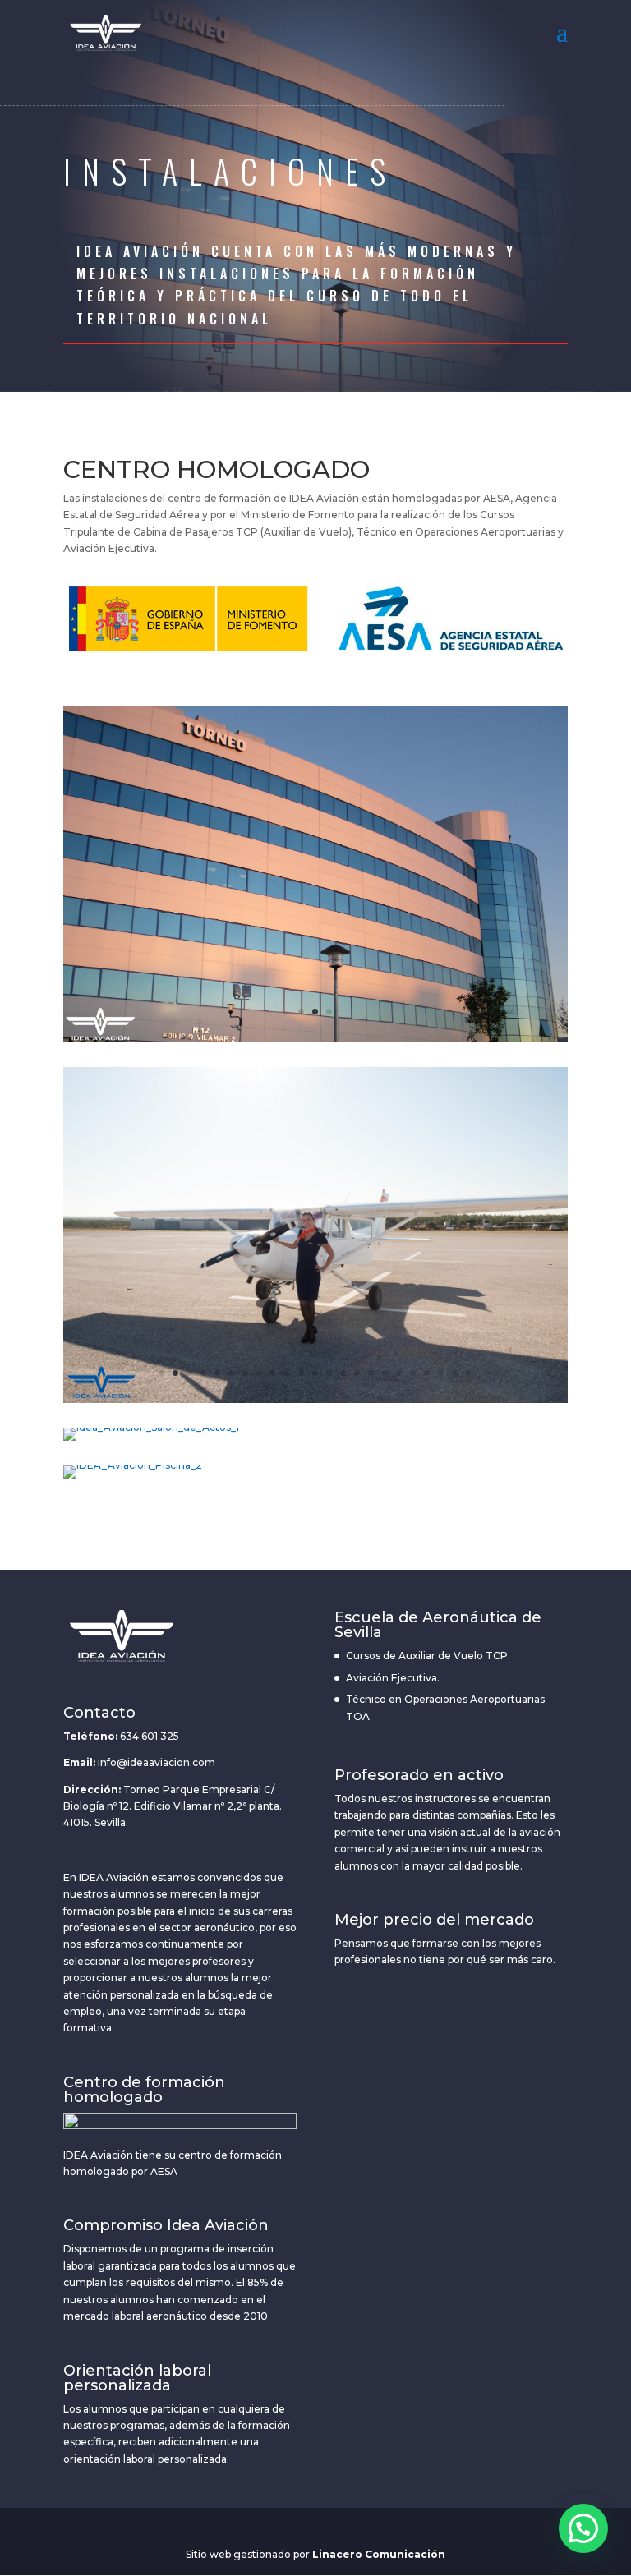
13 (329, 1373)
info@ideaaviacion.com (157, 1762)
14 (343, 1373)
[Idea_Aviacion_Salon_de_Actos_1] (151, 1427)
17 (385, 1373)
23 (469, 1373)
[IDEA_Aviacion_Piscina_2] (133, 1465)
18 (399, 1373)
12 (315, 1373)
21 (441, 1373)
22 (455, 1373)
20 (427, 1373)
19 (413, 1373)
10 (287, 1373)
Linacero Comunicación (379, 2554)
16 (371, 1373)
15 (357, 1373)
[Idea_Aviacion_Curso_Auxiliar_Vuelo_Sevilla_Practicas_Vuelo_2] (315, 1399)
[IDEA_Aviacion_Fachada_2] (315, 1039)
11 (301, 1373)
